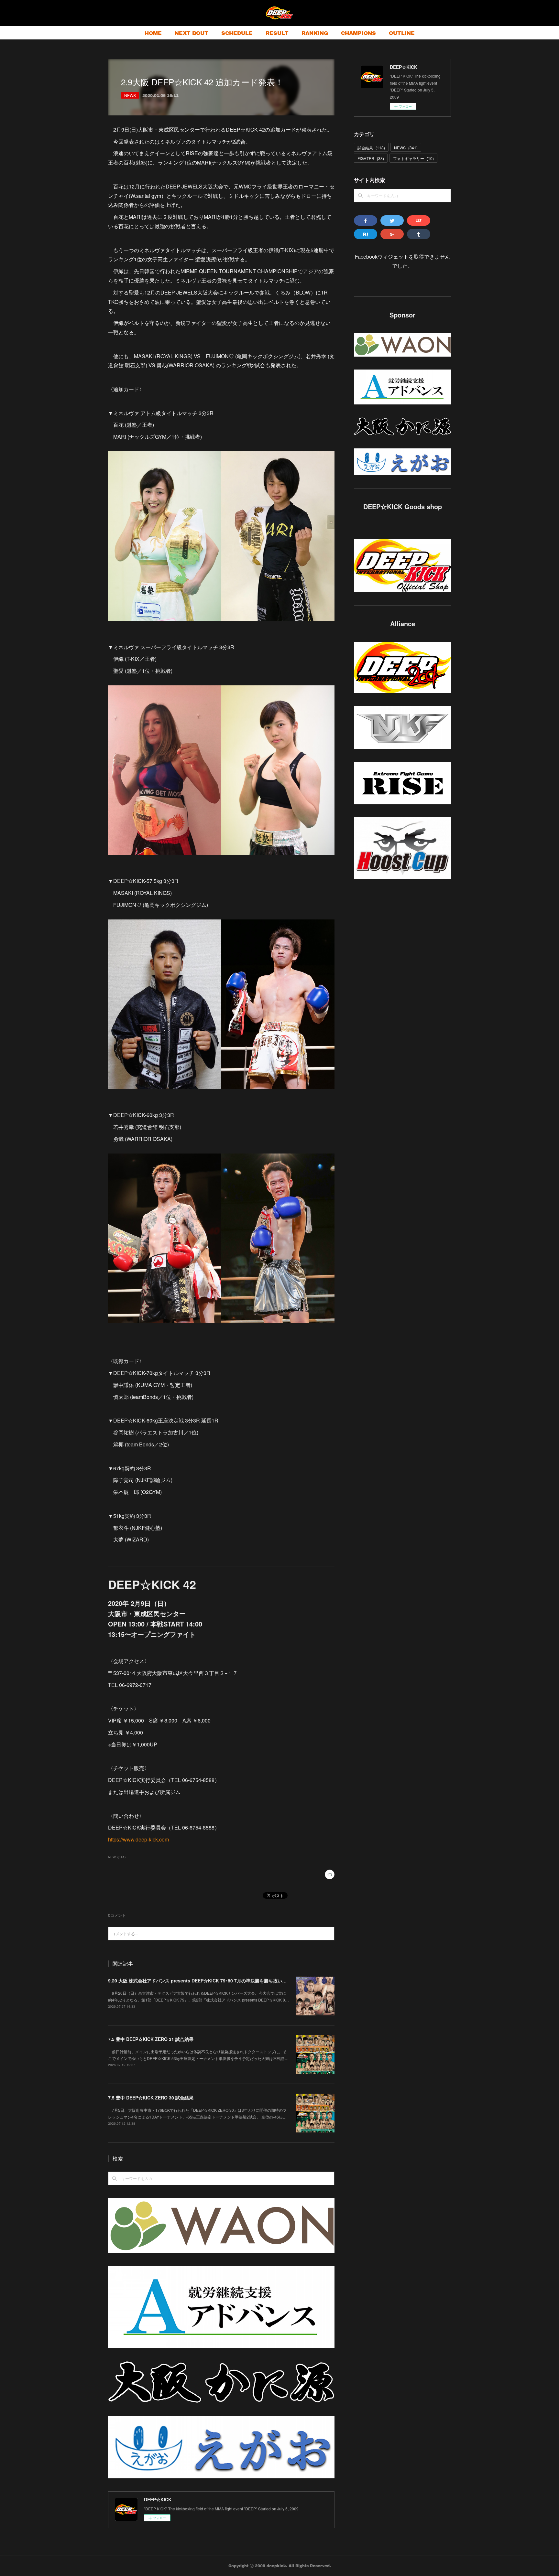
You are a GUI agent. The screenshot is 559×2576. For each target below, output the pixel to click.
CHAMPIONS (358, 33)
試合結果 (371, 148)
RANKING (315, 33)
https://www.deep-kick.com (138, 1839)
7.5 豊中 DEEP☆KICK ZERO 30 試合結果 (151, 2098)
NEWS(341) (117, 1857)
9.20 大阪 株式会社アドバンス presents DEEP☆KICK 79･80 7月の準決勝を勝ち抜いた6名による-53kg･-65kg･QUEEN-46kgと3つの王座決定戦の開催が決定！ (272, 1980)
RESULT (277, 33)
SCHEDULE (237, 33)
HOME (153, 33)
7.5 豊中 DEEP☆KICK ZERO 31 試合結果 (151, 2039)
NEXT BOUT (192, 33)
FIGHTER (371, 158)
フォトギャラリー (413, 158)
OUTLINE (402, 33)
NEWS (130, 95)
